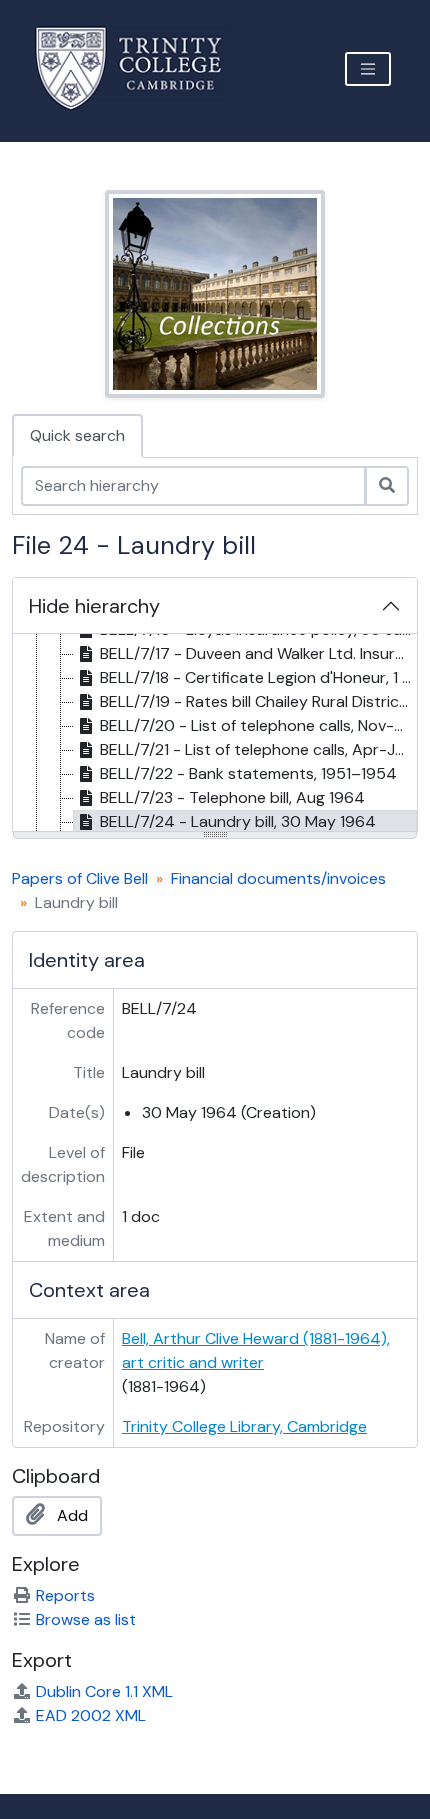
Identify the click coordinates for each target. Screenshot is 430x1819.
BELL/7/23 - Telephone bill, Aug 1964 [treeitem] (232, 797)
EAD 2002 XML (91, 1715)
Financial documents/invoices (278, 878)
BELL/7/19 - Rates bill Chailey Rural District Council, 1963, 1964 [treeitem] (258, 701)
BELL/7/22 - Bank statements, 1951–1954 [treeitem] (248, 773)
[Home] (140, 68)
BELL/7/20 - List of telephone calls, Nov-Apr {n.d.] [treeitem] (258, 725)
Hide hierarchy (94, 606)
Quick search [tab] (77, 435)
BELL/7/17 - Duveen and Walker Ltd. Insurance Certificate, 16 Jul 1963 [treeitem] (258, 653)
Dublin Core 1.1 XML (104, 1691)
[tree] (215, 734)
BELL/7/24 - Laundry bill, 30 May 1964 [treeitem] (238, 821)
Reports (65, 1595)
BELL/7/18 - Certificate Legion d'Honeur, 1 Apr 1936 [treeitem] (258, 677)
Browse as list (86, 1619)
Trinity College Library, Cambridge (244, 1426)
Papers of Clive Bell (80, 878)
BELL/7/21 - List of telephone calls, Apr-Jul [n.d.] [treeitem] (258, 749)
